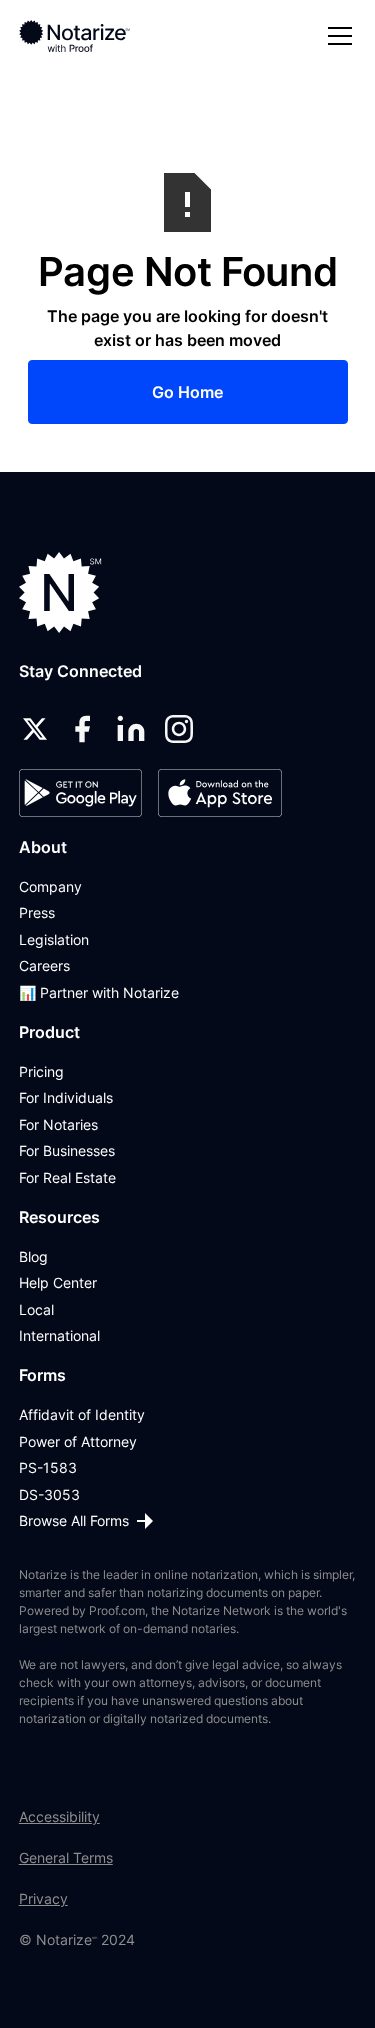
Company (50, 886)
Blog (33, 1256)
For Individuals (66, 1097)
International (59, 1335)
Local (36, 1309)
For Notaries (58, 1124)
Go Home (187, 392)
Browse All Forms (74, 1520)
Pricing (41, 1071)
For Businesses (67, 1150)
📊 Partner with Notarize (99, 992)
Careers (44, 965)
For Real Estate (67, 1177)
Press (37, 912)
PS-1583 (48, 1467)
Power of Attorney (78, 1441)
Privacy (43, 1898)
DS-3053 (49, 1494)
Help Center (58, 1282)
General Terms (66, 1857)
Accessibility (59, 1816)
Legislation (54, 939)
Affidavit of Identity (82, 1414)
